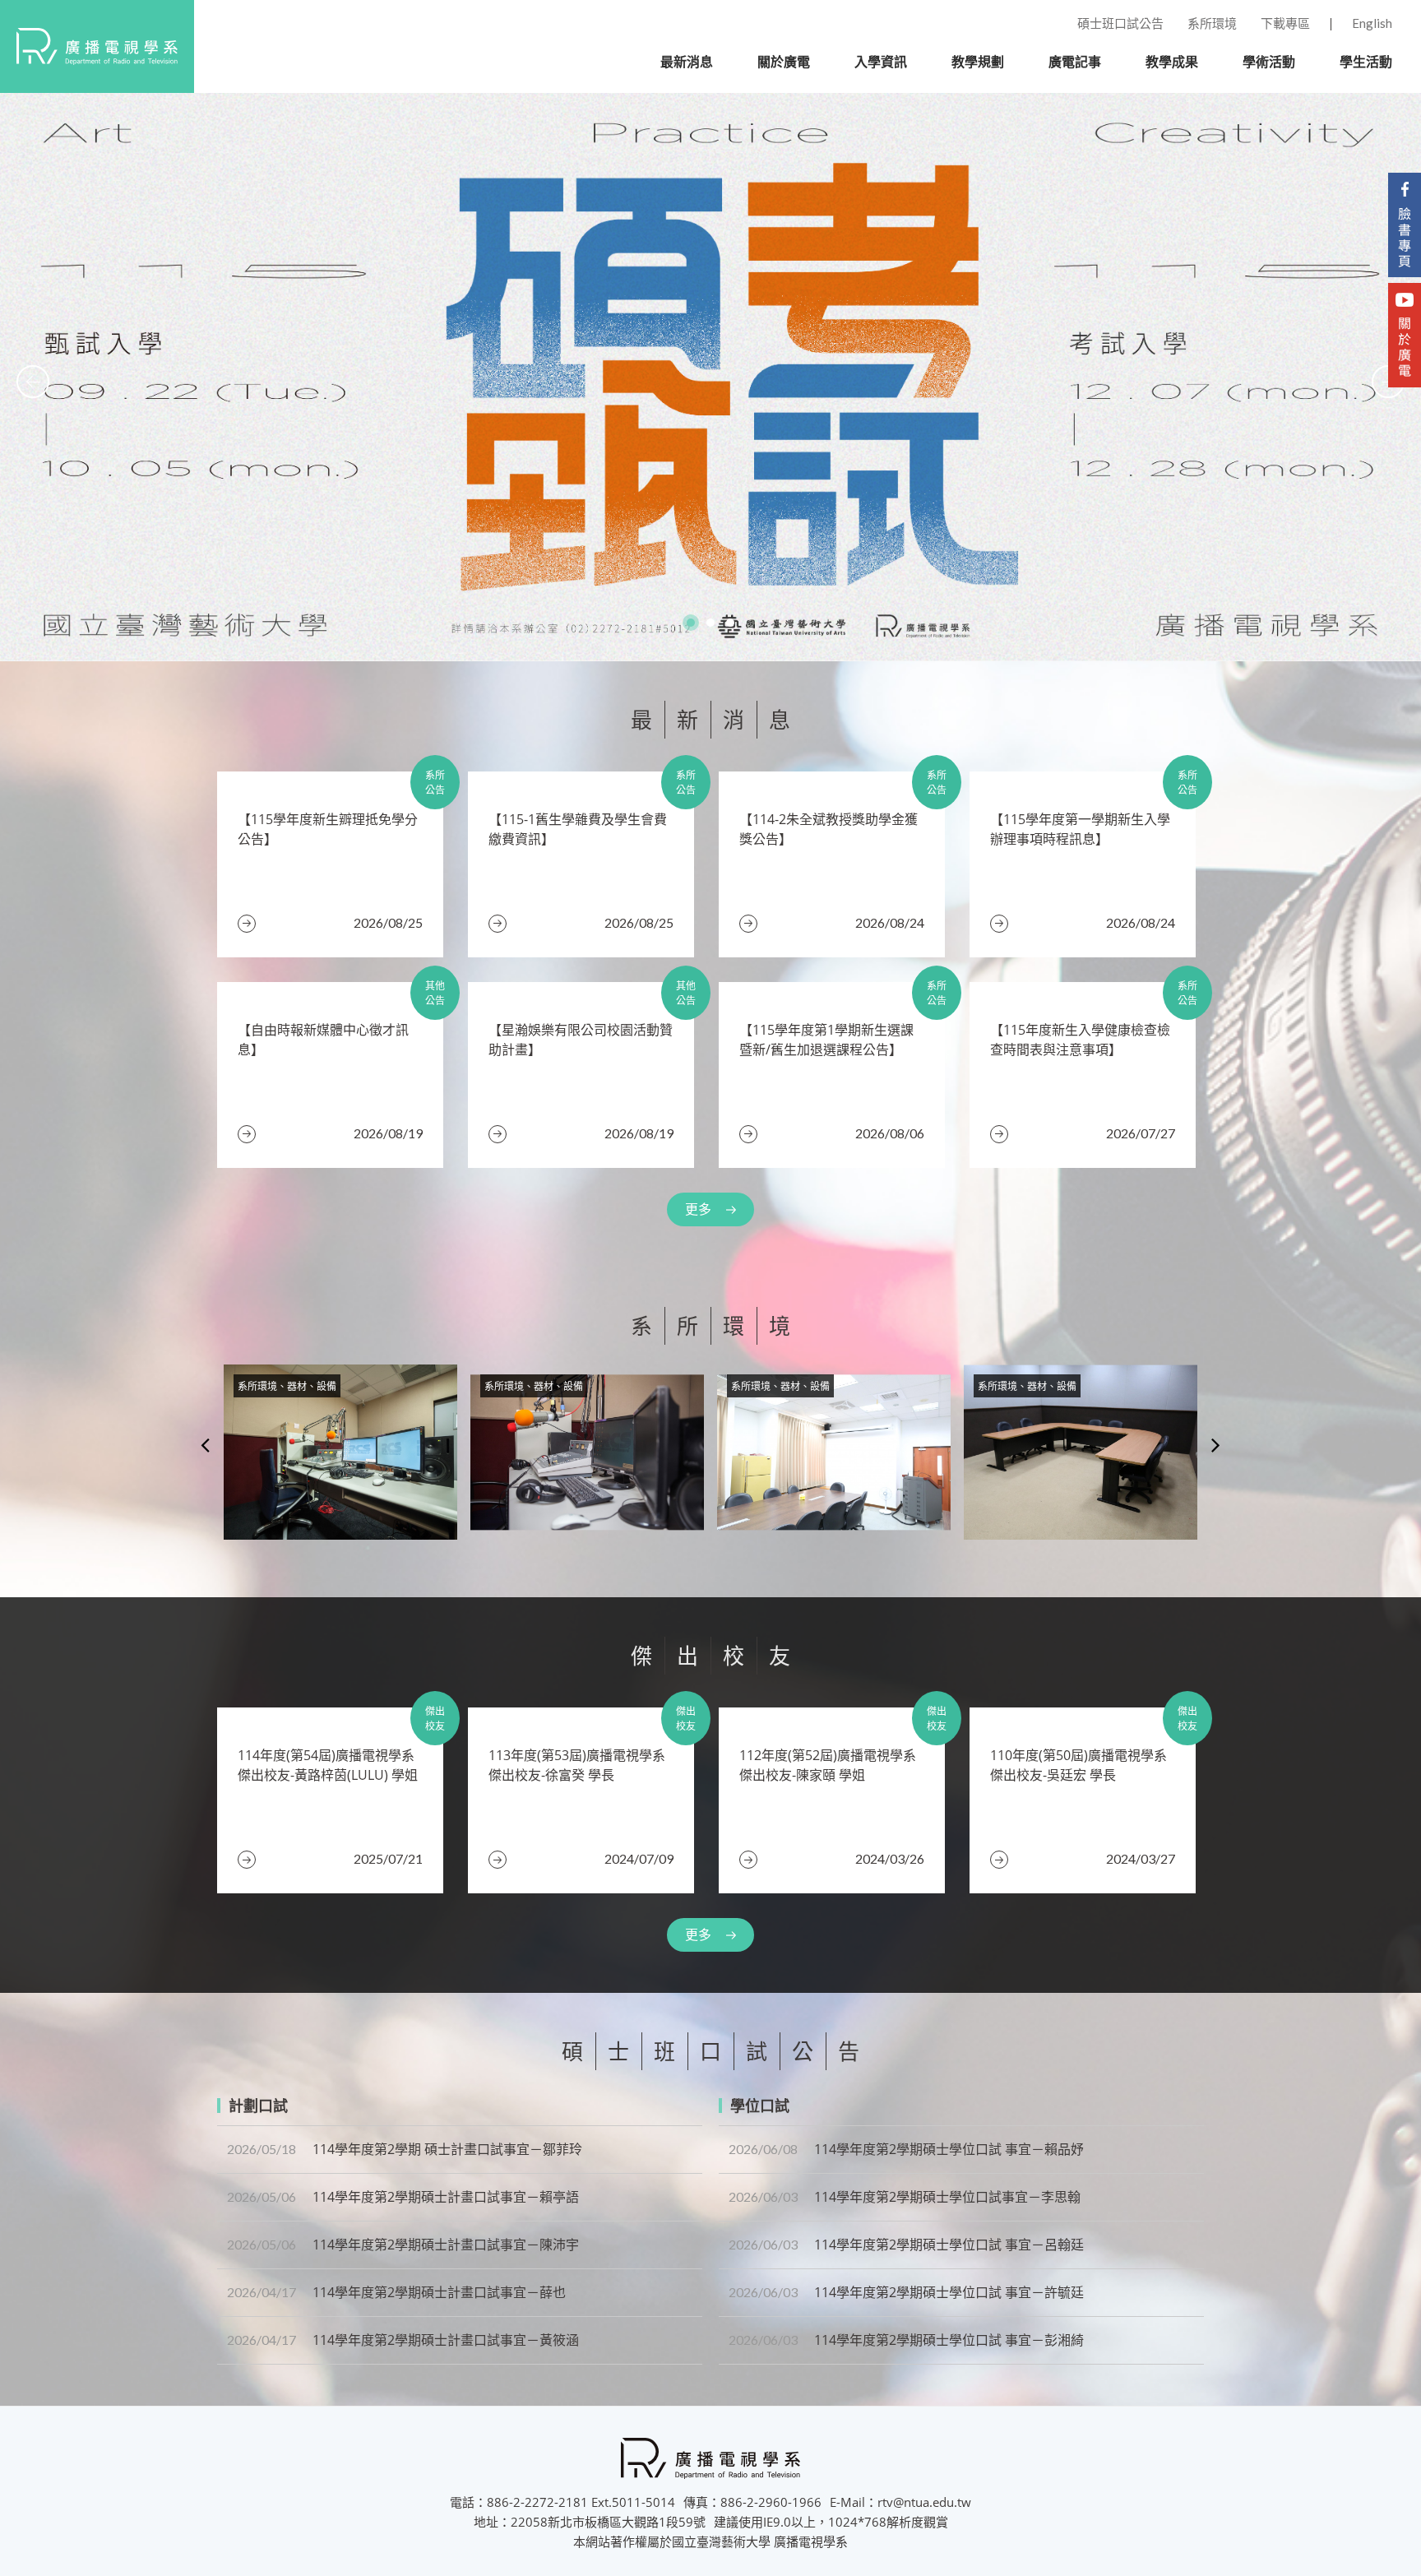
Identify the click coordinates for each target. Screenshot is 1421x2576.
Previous (205, 1444)
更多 (698, 1209)
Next (1216, 1444)
